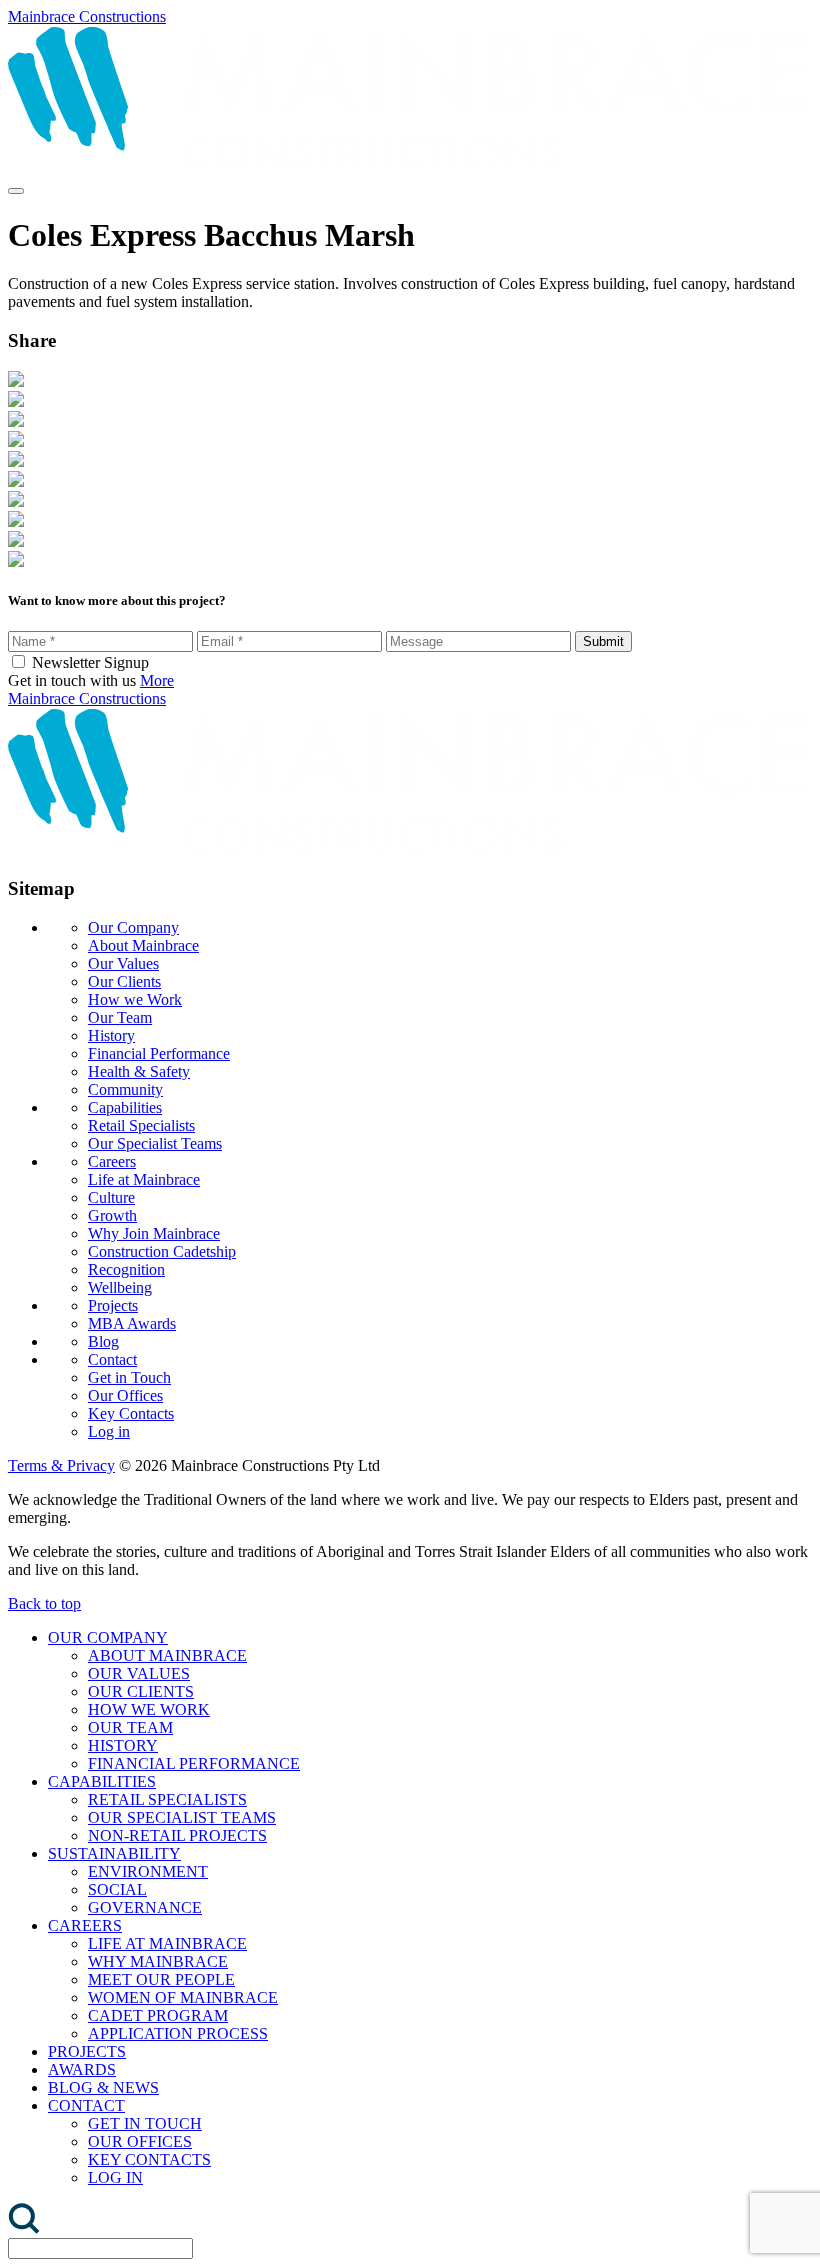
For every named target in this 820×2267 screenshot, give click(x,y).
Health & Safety (139, 1071)
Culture (111, 1197)
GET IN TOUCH (145, 2123)
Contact (112, 1359)
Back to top (44, 1603)
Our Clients (124, 981)
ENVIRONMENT (148, 1871)
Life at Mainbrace (144, 1179)
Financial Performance (159, 1053)
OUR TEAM (130, 1727)
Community (125, 1089)
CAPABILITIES (102, 1781)
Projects (113, 1305)
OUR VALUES (139, 1673)
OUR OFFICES (140, 2141)
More (157, 680)
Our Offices (125, 1395)
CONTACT (86, 2105)
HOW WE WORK (149, 1709)
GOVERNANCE (145, 1907)
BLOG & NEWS (103, 2087)
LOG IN (115, 2177)
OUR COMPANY (108, 1637)
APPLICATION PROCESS (178, 2033)
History (111, 1035)
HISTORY (123, 1745)
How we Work (135, 999)
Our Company (133, 927)
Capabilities (125, 1107)
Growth (112, 1215)
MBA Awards (132, 1323)
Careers (112, 1161)
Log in (109, 1431)
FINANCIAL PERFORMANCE (194, 1763)
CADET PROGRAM (158, 2015)
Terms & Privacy (61, 1465)
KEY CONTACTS (149, 2159)
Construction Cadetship (162, 1251)
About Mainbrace (143, 945)
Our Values (123, 963)
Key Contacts (131, 1413)
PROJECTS (87, 2051)
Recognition (126, 1269)
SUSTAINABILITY (114, 1853)
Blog (103, 1341)
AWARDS (82, 2069)
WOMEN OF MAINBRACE (183, 1997)
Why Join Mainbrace (154, 1233)
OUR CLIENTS (141, 1691)
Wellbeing (120, 1287)
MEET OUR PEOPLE (161, 1979)
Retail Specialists (141, 1125)
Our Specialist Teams (155, 1143)
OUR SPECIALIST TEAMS (182, 1817)
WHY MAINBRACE (158, 1961)
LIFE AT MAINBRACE (167, 1943)
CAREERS (85, 1925)
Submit (603, 641)
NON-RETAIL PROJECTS (177, 1835)
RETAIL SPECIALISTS (167, 1799)
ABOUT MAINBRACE (167, 1655)
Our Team (120, 1017)
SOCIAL (117, 1889)
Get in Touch (129, 1377)
